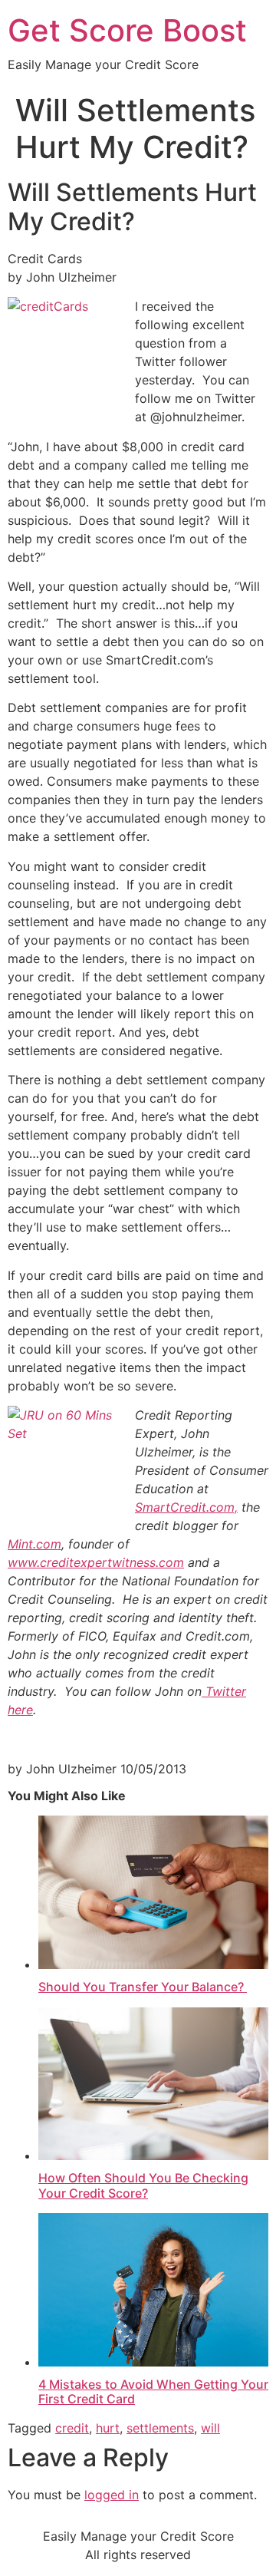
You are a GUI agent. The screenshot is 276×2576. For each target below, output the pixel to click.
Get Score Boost (127, 30)
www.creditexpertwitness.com (96, 1562)
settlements (160, 2428)
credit (72, 2428)
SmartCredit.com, (186, 1507)
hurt (108, 2428)
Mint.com (34, 1544)
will (210, 2428)
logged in (112, 2495)
